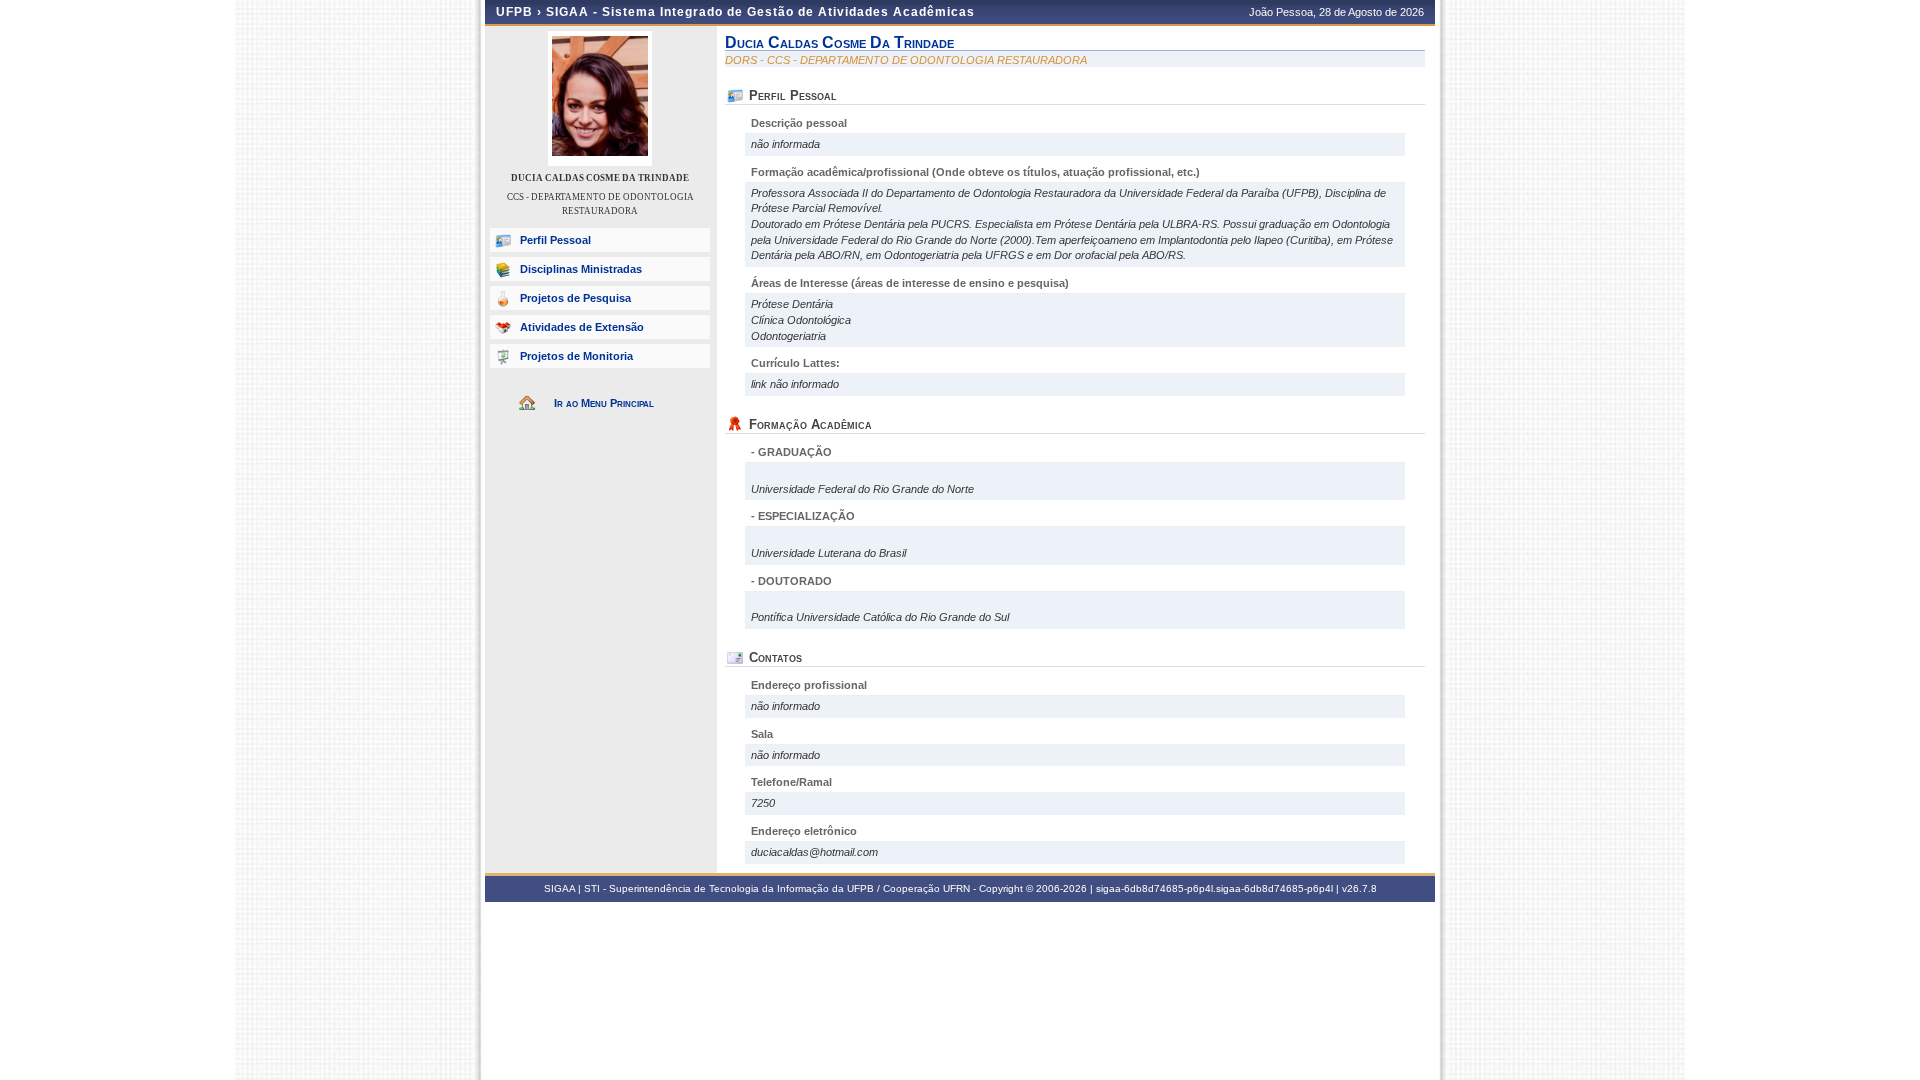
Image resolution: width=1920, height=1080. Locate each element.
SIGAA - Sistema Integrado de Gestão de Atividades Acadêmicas (760, 12)
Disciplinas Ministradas (581, 269)
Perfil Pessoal (555, 240)
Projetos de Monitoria (576, 356)
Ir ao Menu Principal (604, 403)
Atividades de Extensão (582, 327)
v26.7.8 (1359, 888)
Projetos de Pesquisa (575, 298)
